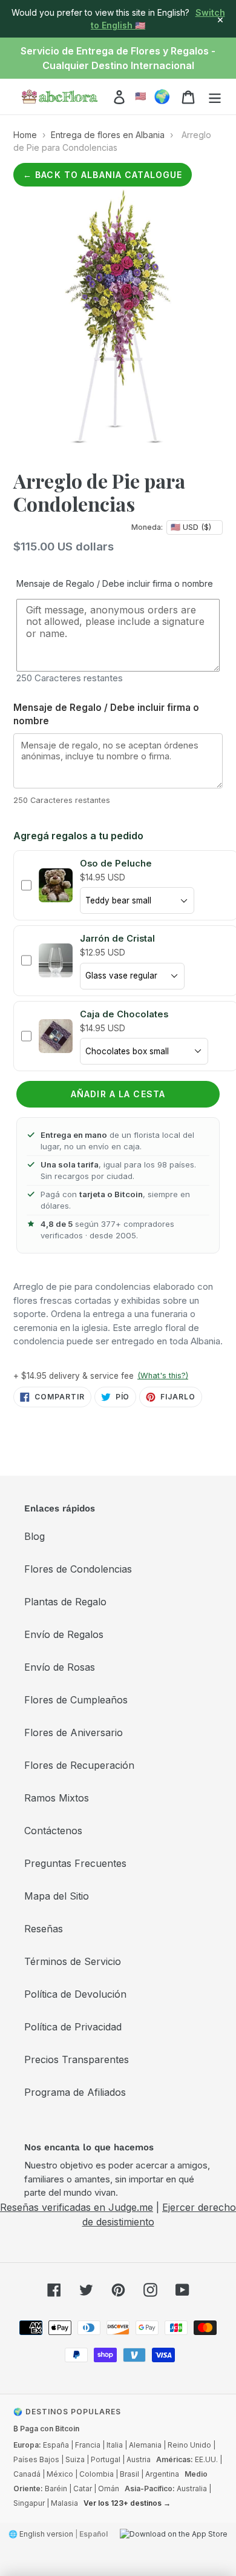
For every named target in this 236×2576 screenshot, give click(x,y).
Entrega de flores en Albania (108, 135)
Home (25, 135)
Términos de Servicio (73, 1961)
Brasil (129, 2474)
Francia (88, 2445)
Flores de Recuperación (79, 1765)
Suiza (75, 2459)
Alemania (145, 2445)
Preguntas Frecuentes (75, 1863)
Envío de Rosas (60, 1667)
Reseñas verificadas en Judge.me (77, 2207)
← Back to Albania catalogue (103, 175)
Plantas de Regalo (65, 1602)
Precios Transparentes (77, 2059)
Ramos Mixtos (57, 1798)
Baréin (56, 2488)
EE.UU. (206, 2459)
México (60, 2474)
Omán (109, 2488)
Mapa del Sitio (57, 1896)
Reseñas (44, 1929)
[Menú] (215, 97)
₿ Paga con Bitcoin (46, 2429)
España (56, 2445)
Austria (139, 2459)
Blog (34, 1536)
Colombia (97, 2474)
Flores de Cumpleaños (76, 1700)
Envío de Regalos (64, 1634)
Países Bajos (36, 2459)
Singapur (29, 2503)
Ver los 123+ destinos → (127, 2503)
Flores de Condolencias (78, 1569)
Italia (115, 2445)
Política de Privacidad (73, 2027)
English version (46, 2534)
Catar (83, 2488)
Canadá (27, 2474)
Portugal (106, 2459)
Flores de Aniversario (74, 1732)
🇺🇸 (141, 96)
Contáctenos (53, 1831)
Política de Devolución (75, 1994)
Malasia (64, 2503)
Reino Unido (189, 2445)
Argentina (162, 2474)
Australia (192, 2488)
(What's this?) (163, 1376)
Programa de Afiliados (75, 2092)
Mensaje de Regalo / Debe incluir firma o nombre (115, 583)
